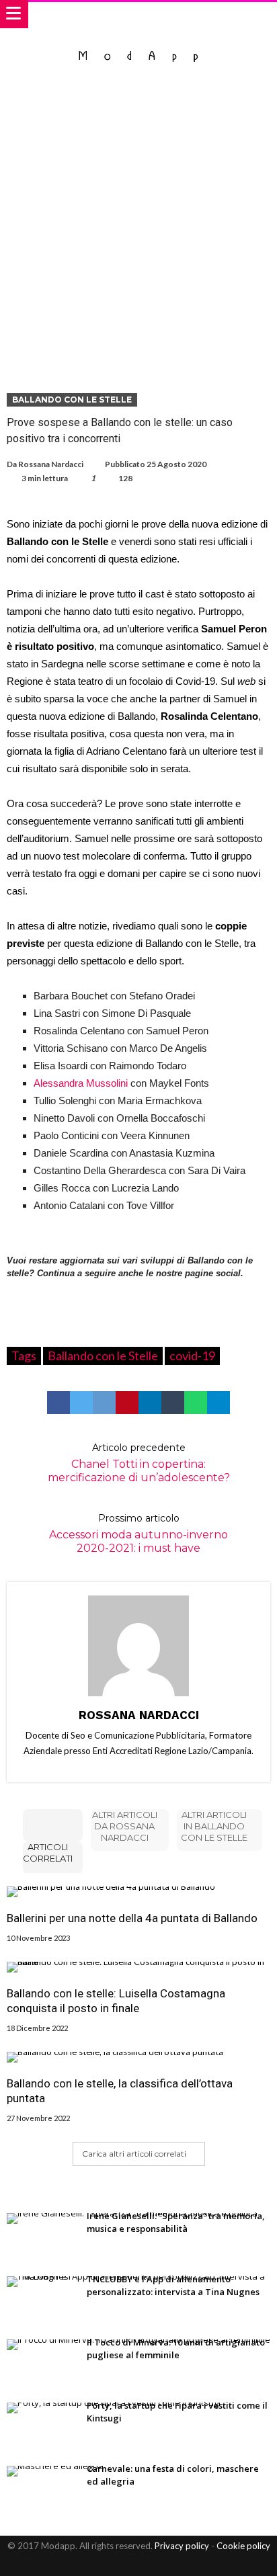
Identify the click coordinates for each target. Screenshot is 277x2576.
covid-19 (192, 1356)
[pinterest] (127, 1403)
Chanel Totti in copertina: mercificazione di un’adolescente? (139, 1463)
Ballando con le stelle (72, 400)
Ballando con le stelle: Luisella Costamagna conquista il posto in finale (116, 2001)
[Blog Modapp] (139, 42)
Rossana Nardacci (51, 464)
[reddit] (104, 1403)
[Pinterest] (151, 2564)
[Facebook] (104, 2564)
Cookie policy (243, 2546)
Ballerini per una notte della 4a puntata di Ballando (132, 1918)
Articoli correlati (48, 1853)
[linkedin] (150, 1403)
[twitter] (81, 1403)
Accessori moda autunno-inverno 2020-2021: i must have (138, 1533)
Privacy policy (182, 2546)
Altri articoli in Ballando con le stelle (214, 1826)
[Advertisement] (138, 228)
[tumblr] (173, 1403)
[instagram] (174, 2564)
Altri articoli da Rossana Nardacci (125, 1826)
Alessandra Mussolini (81, 1083)
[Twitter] (127, 2564)
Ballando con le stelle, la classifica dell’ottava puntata (120, 2091)
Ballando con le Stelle (103, 1356)
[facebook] (58, 1403)
